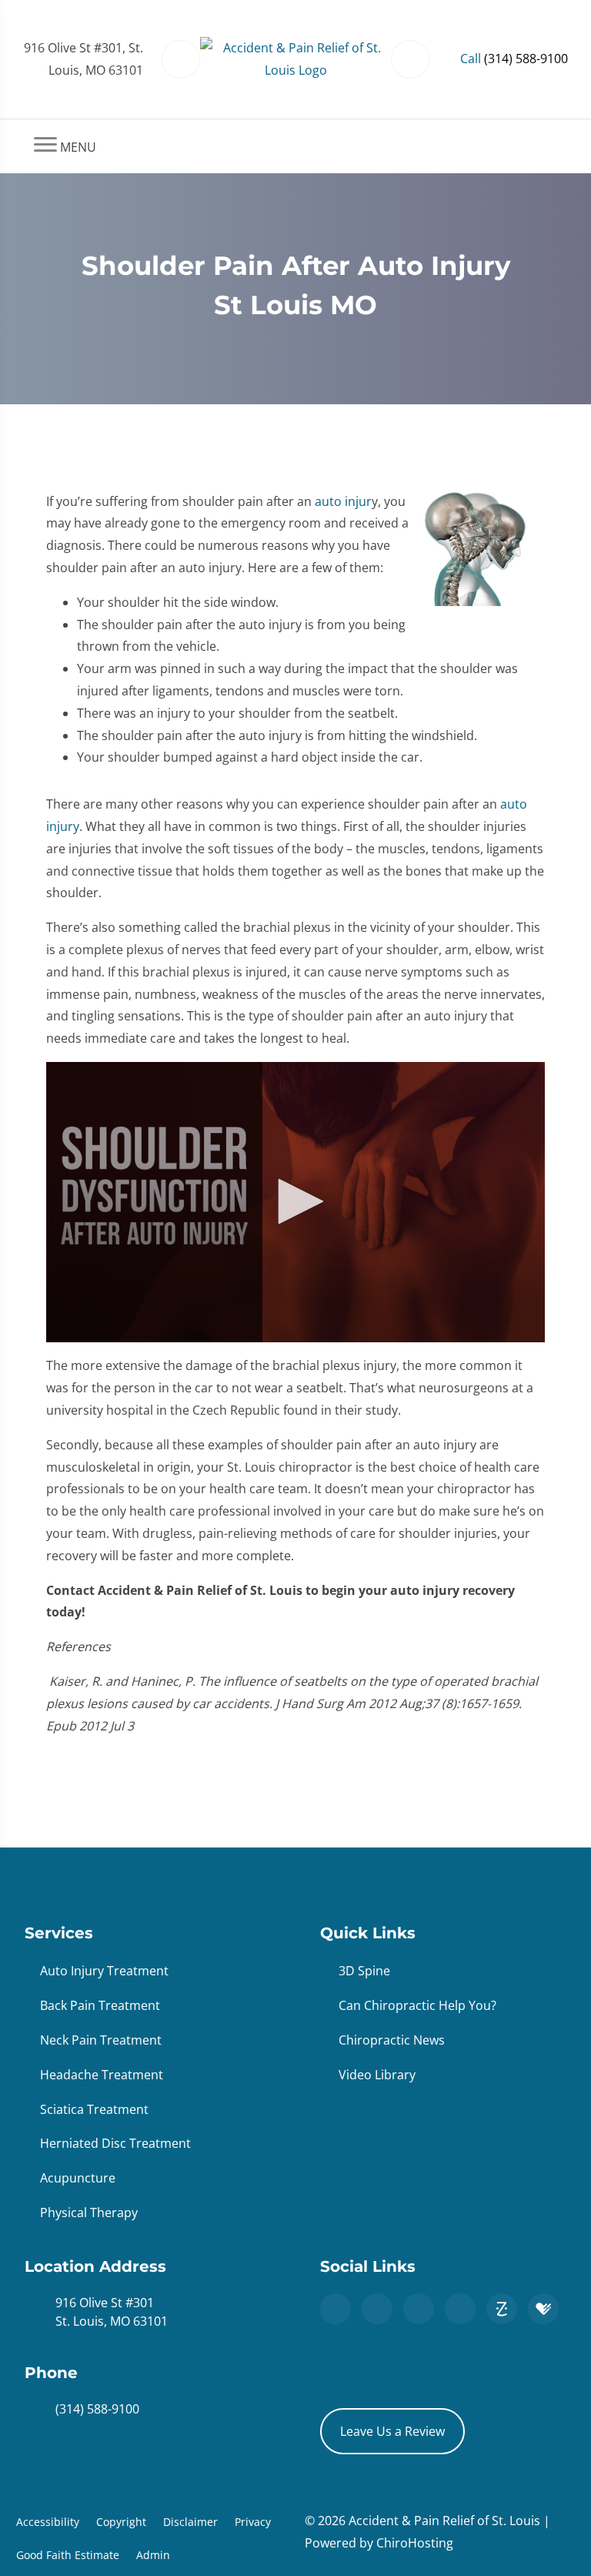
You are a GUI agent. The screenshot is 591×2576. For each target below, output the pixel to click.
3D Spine (364, 1971)
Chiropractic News (392, 2040)
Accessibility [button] (48, 2522)
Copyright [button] (121, 2522)
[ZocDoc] (502, 2309)
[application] (295, 1203)
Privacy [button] (253, 2522)
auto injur (343, 501)
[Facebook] (377, 2309)
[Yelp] (460, 2309)
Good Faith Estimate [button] (68, 2555)
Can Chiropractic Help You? (417, 2005)
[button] (295, 1201)
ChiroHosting (415, 2543)
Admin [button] (153, 2555)
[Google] (336, 2309)
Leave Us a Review (392, 2431)
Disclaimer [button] (190, 2522)
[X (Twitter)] (419, 2309)
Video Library (377, 2075)
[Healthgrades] (543, 2309)
